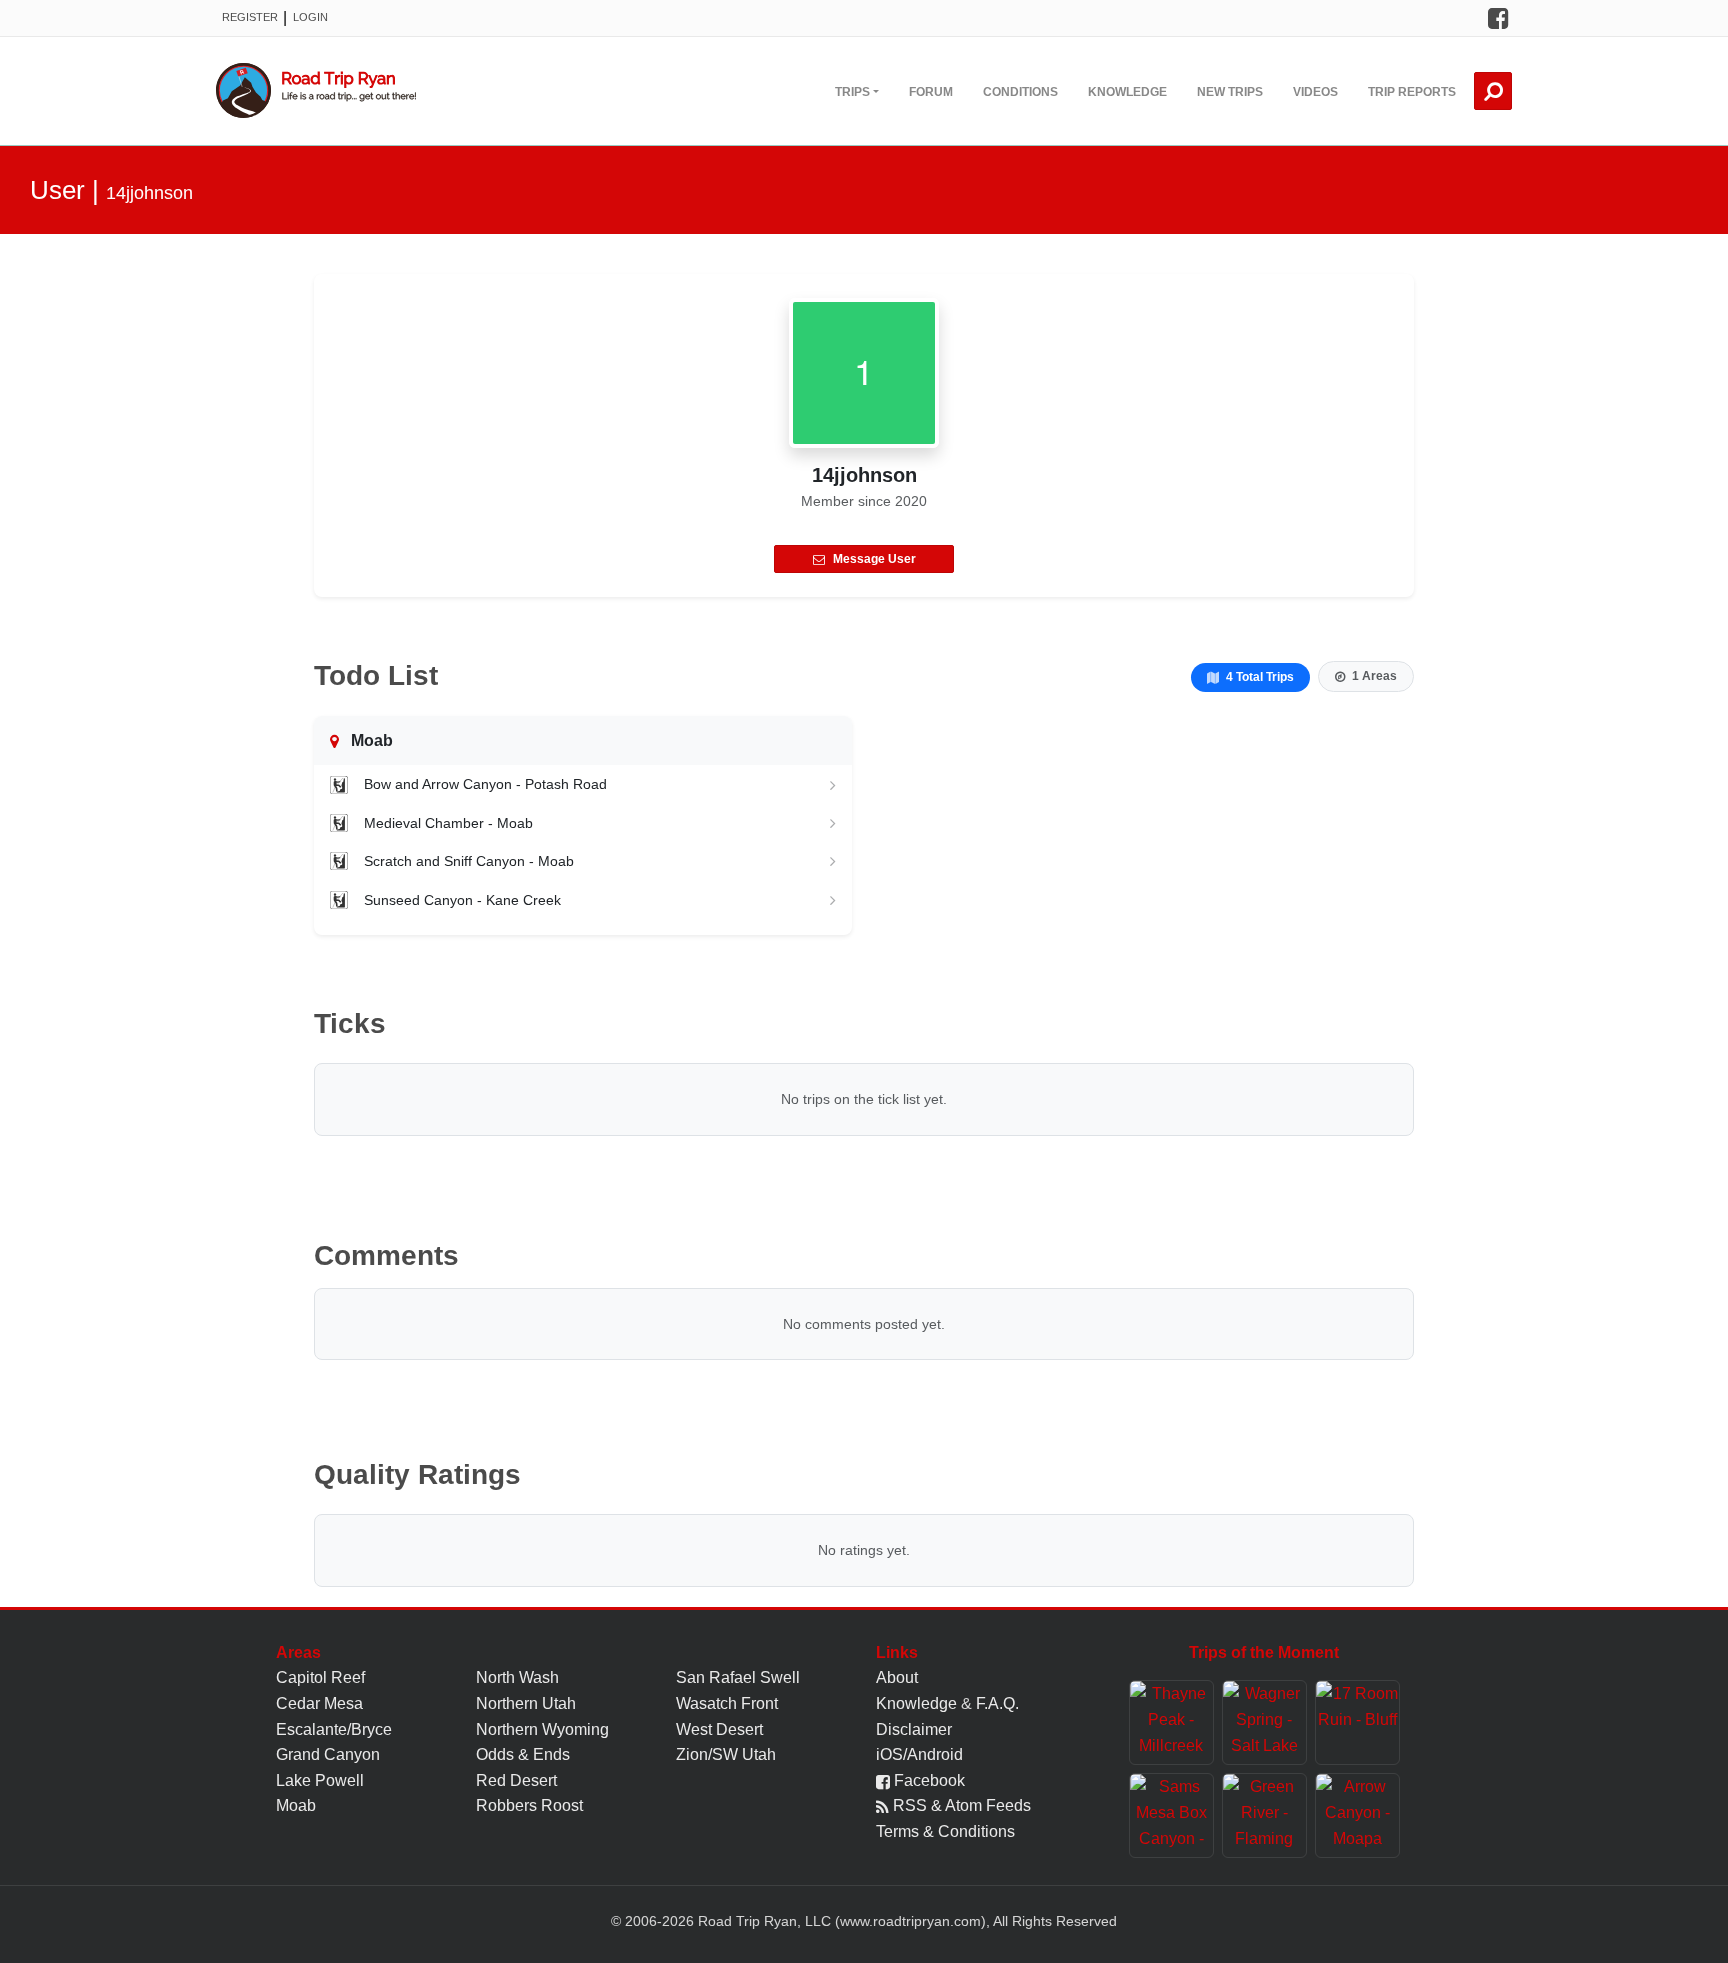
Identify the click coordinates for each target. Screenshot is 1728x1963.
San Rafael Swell (738, 1677)
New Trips (1230, 92)
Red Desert (516, 1780)
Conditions (1020, 92)
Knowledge (1127, 92)
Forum (931, 92)
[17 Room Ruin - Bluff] (1357, 1722)
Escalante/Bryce (334, 1729)
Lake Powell (320, 1780)
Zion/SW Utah (726, 1754)
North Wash (517, 1677)
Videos (1315, 92)
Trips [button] (852, 92)
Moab (296, 1805)
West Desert (719, 1729)
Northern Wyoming (542, 1729)
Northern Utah (526, 1703)
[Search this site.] (1493, 91)
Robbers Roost (529, 1805)
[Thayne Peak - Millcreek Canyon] (1171, 1722)
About (897, 1677)
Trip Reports (1412, 92)
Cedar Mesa (319, 1703)
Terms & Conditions (945, 1831)
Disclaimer (914, 1729)
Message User (874, 559)
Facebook (927, 1780)
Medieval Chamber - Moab (448, 823)
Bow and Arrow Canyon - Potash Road (485, 784)
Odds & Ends (523, 1754)
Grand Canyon (328, 1754)
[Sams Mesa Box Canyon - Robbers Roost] (1171, 1815)
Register (250, 17)
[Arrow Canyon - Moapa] (1357, 1815)
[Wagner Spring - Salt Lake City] (1264, 1722)
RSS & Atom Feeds (960, 1805)
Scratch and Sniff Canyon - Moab (469, 861)
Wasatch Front (727, 1703)
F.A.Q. (997, 1703)
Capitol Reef (320, 1677)
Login (310, 17)
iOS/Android (919, 1754)
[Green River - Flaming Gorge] (1264, 1815)
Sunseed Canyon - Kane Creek (462, 900)
